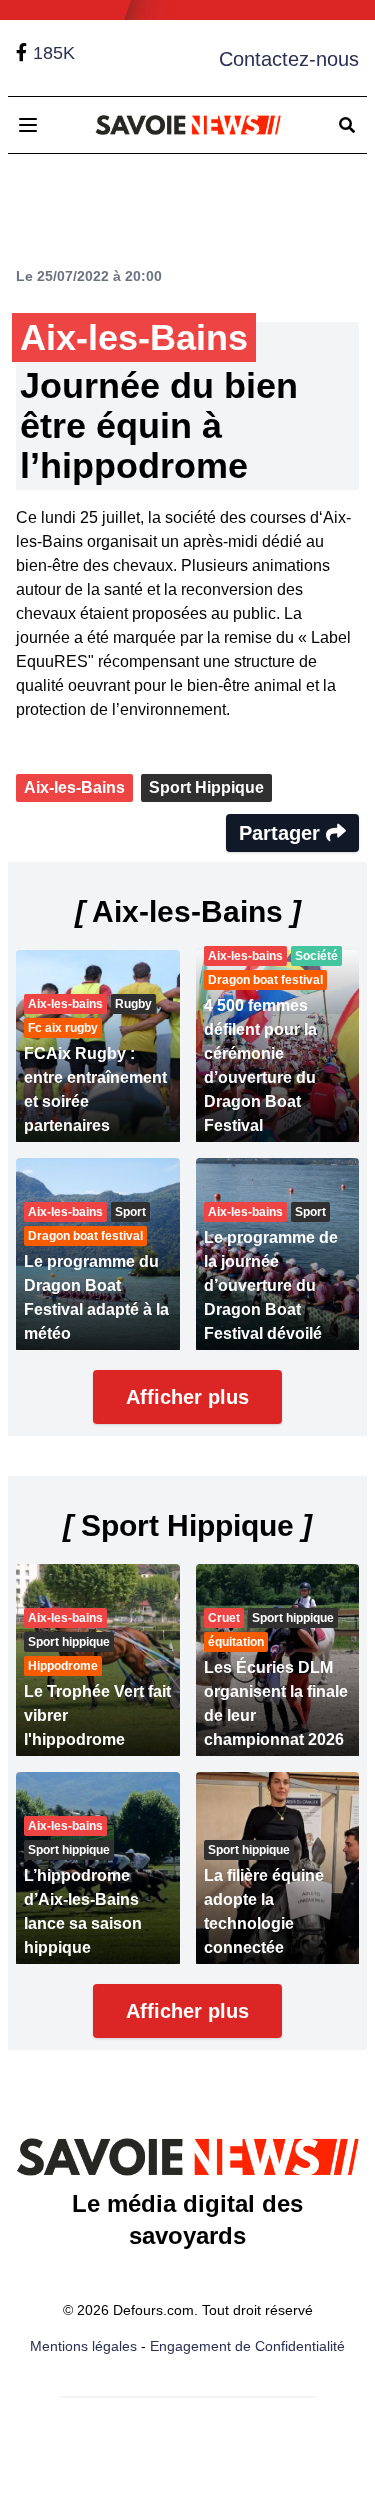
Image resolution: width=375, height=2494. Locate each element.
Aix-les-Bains (74, 787)
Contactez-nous (289, 59)
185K (54, 53)
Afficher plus (187, 1397)
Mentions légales (83, 2346)
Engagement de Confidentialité (247, 2346)
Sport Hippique (206, 787)
